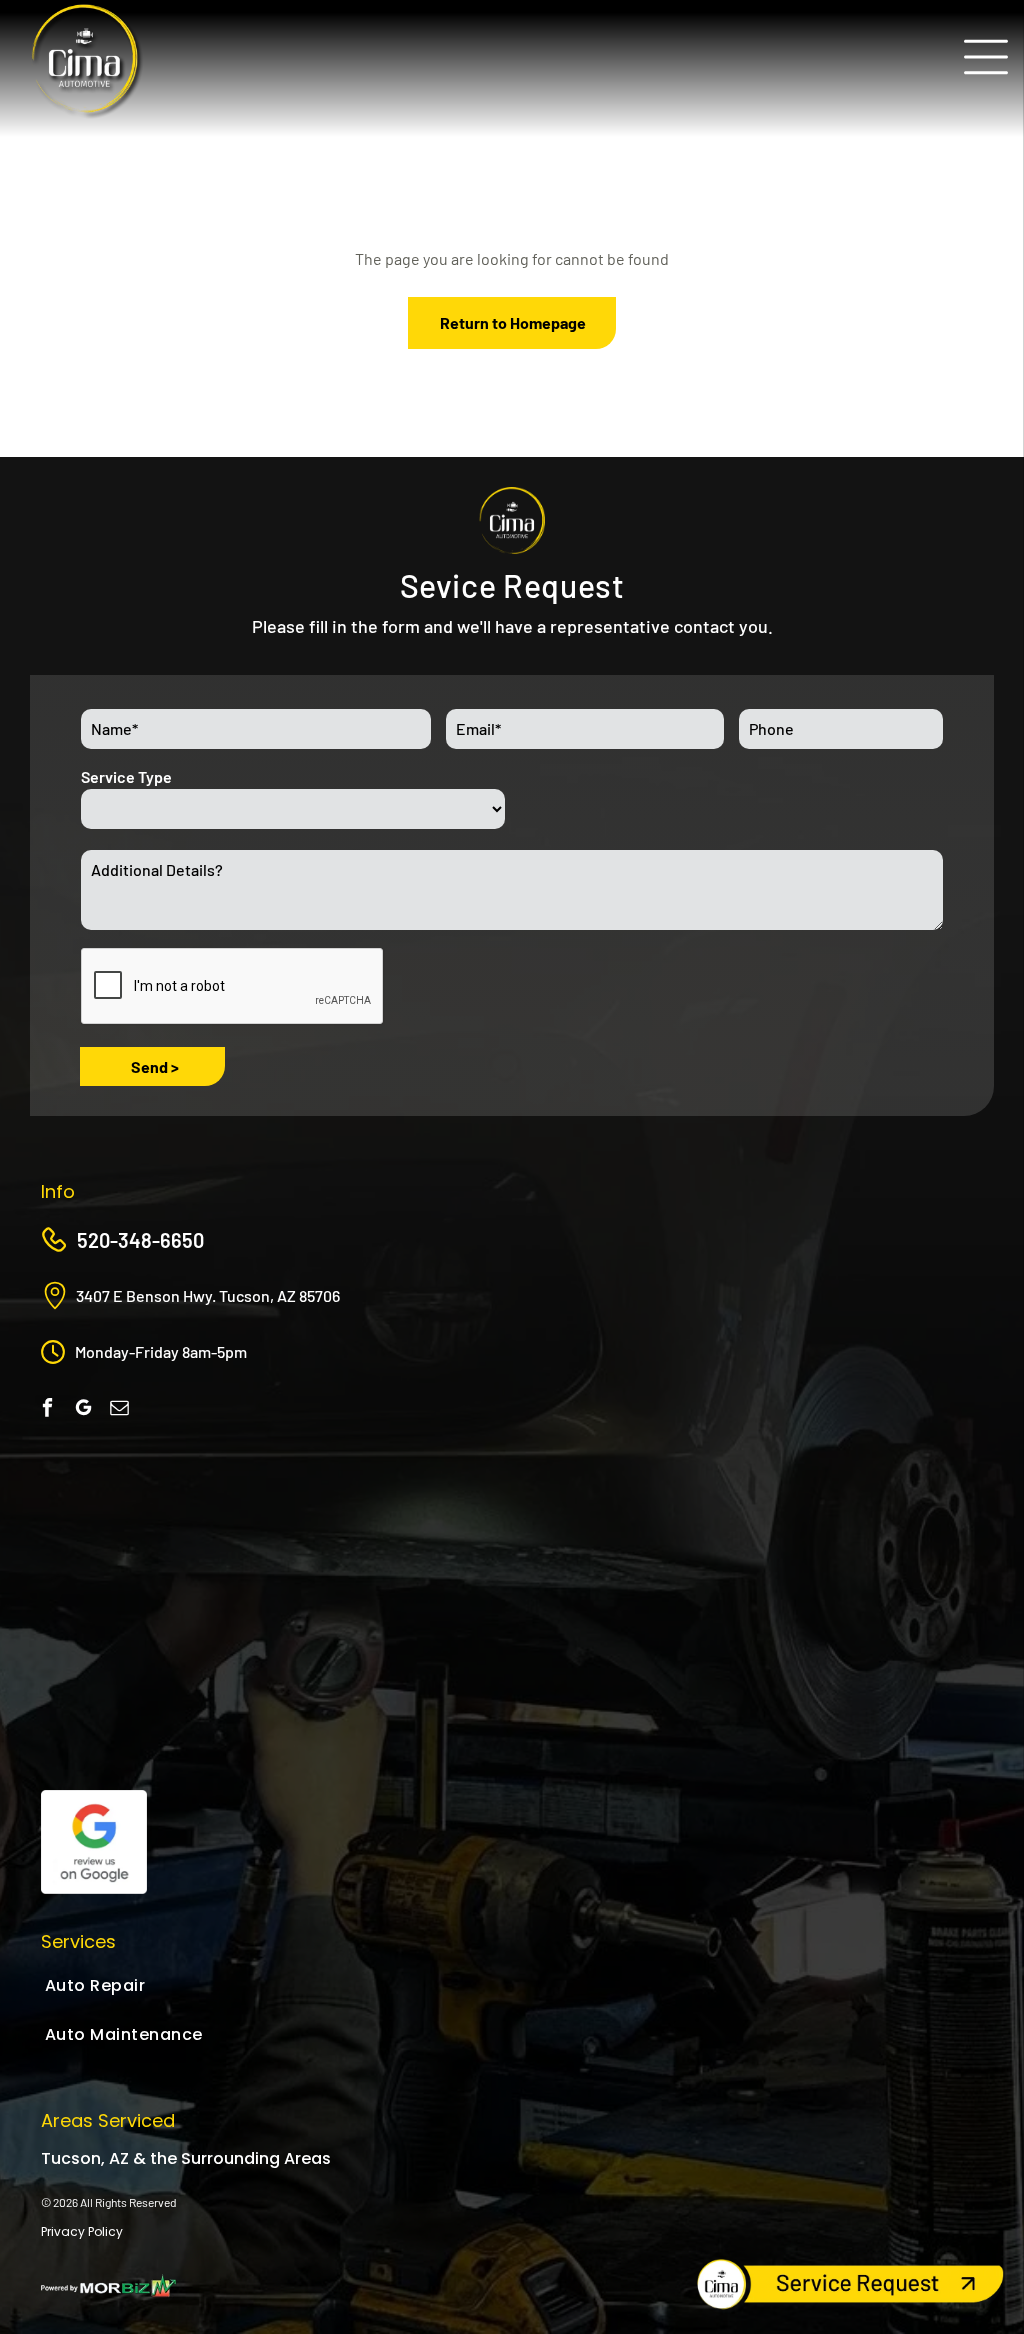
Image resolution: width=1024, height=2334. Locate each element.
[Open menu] (986, 57)
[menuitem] (182, 1985)
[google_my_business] (83, 1410)
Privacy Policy (82, 2231)
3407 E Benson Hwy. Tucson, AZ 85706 (208, 1295)
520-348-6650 (140, 1240)
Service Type (126, 776)
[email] (119, 1410)
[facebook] (47, 1410)
